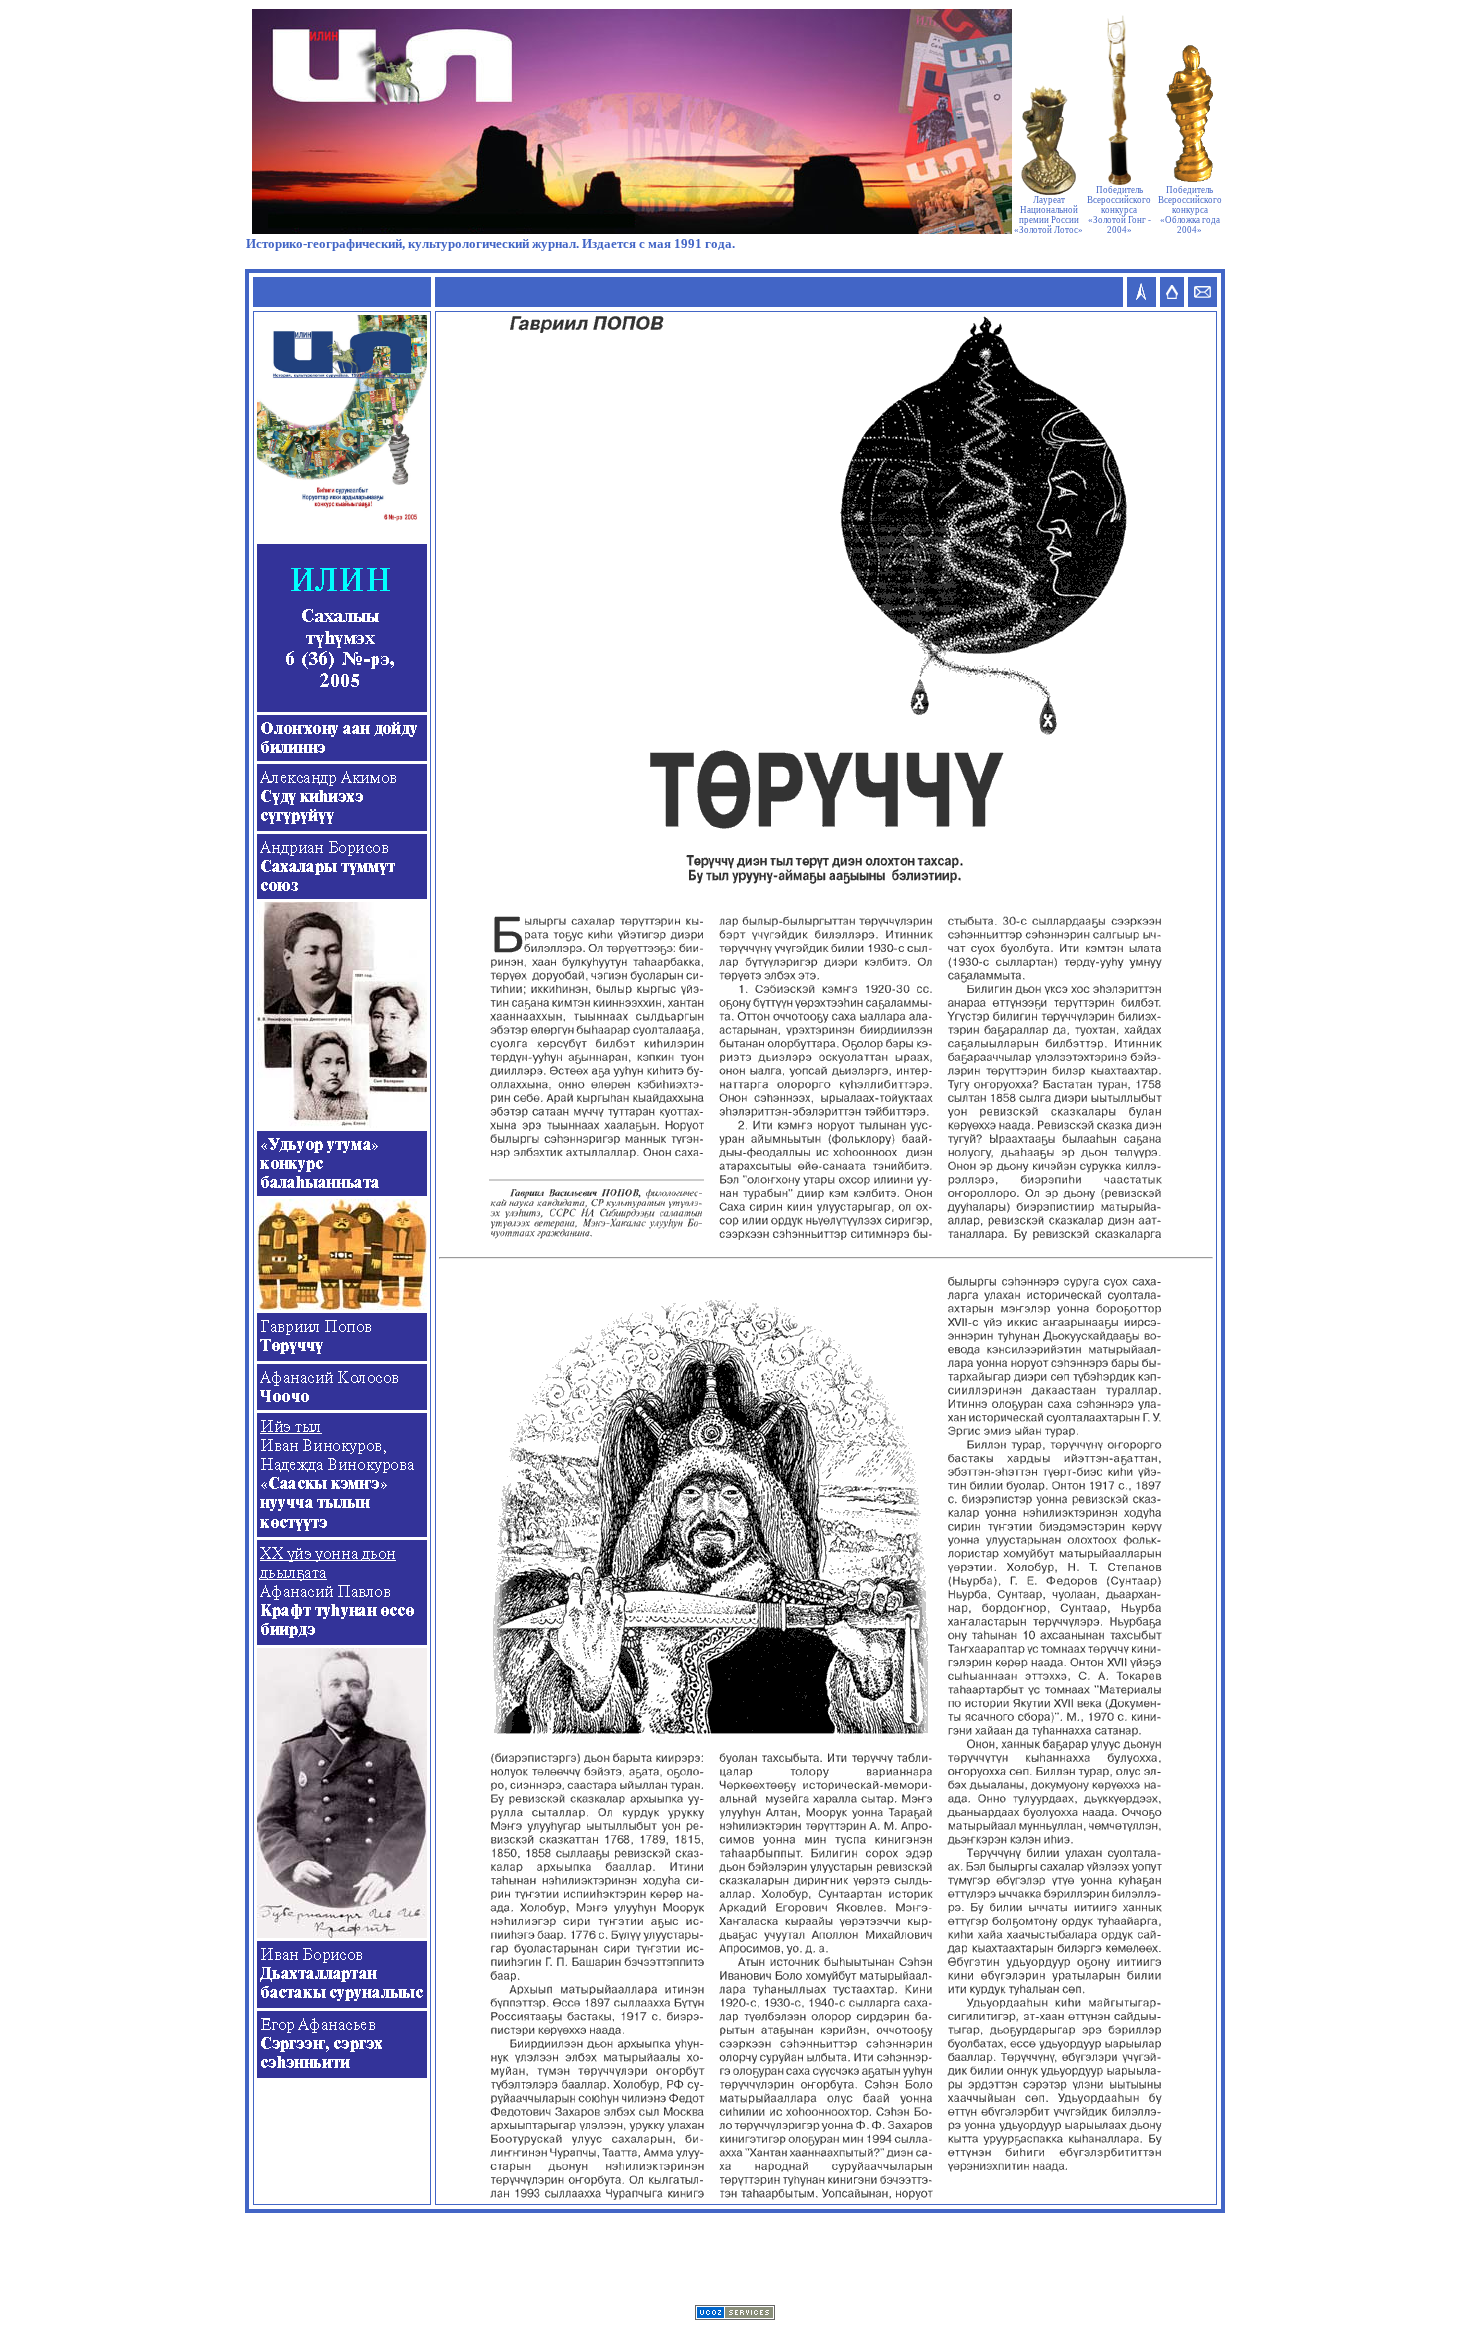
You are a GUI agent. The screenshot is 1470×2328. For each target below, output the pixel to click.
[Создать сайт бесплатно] (735, 2314)
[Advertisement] (735, 2259)
